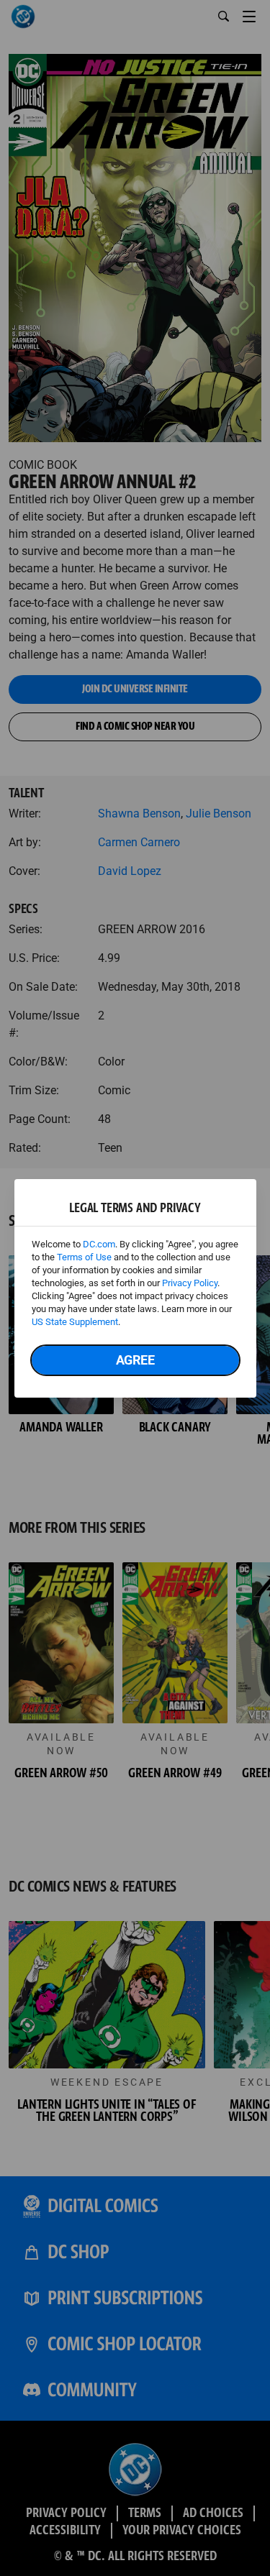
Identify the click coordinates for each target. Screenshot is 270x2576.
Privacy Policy (190, 1283)
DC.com (99, 1244)
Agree (135, 1360)
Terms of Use (84, 1257)
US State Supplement (75, 1322)
